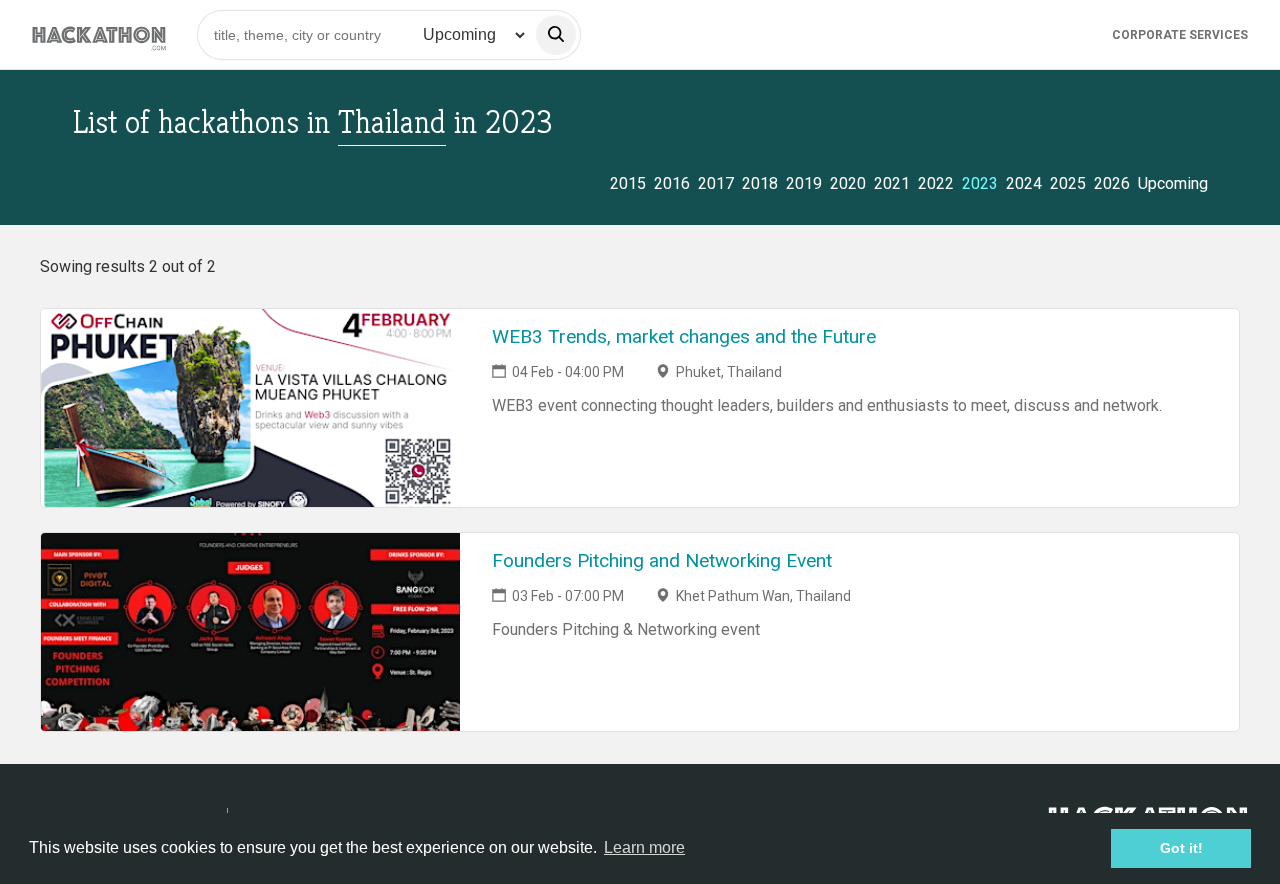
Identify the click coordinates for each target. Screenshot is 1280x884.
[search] (556, 35)
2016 (672, 183)
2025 (1068, 183)
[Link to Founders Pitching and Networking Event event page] (250, 632)
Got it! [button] (1181, 848)
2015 (628, 183)
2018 (760, 183)
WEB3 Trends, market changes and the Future (684, 336)
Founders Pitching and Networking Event (662, 560)
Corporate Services (1180, 35)
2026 (1112, 183)
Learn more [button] (644, 847)
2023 (980, 183)
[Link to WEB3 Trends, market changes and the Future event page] (250, 408)
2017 (716, 183)
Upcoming (1173, 183)
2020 (848, 183)
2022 (936, 183)
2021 (892, 183)
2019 (804, 183)
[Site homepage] (99, 34)
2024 (1024, 183)
